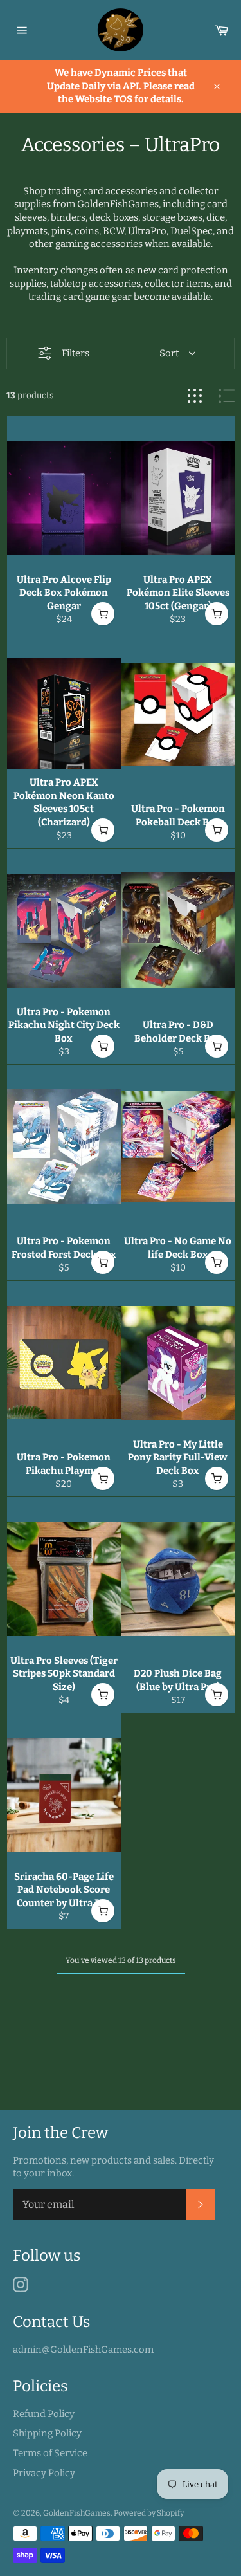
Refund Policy (44, 2414)
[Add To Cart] (103, 614)
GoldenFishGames (77, 2513)
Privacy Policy (44, 2473)
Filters (76, 353)
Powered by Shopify (149, 2513)
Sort (169, 353)
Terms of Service (50, 2453)
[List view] (227, 396)
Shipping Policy (47, 2433)
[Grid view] (195, 396)
